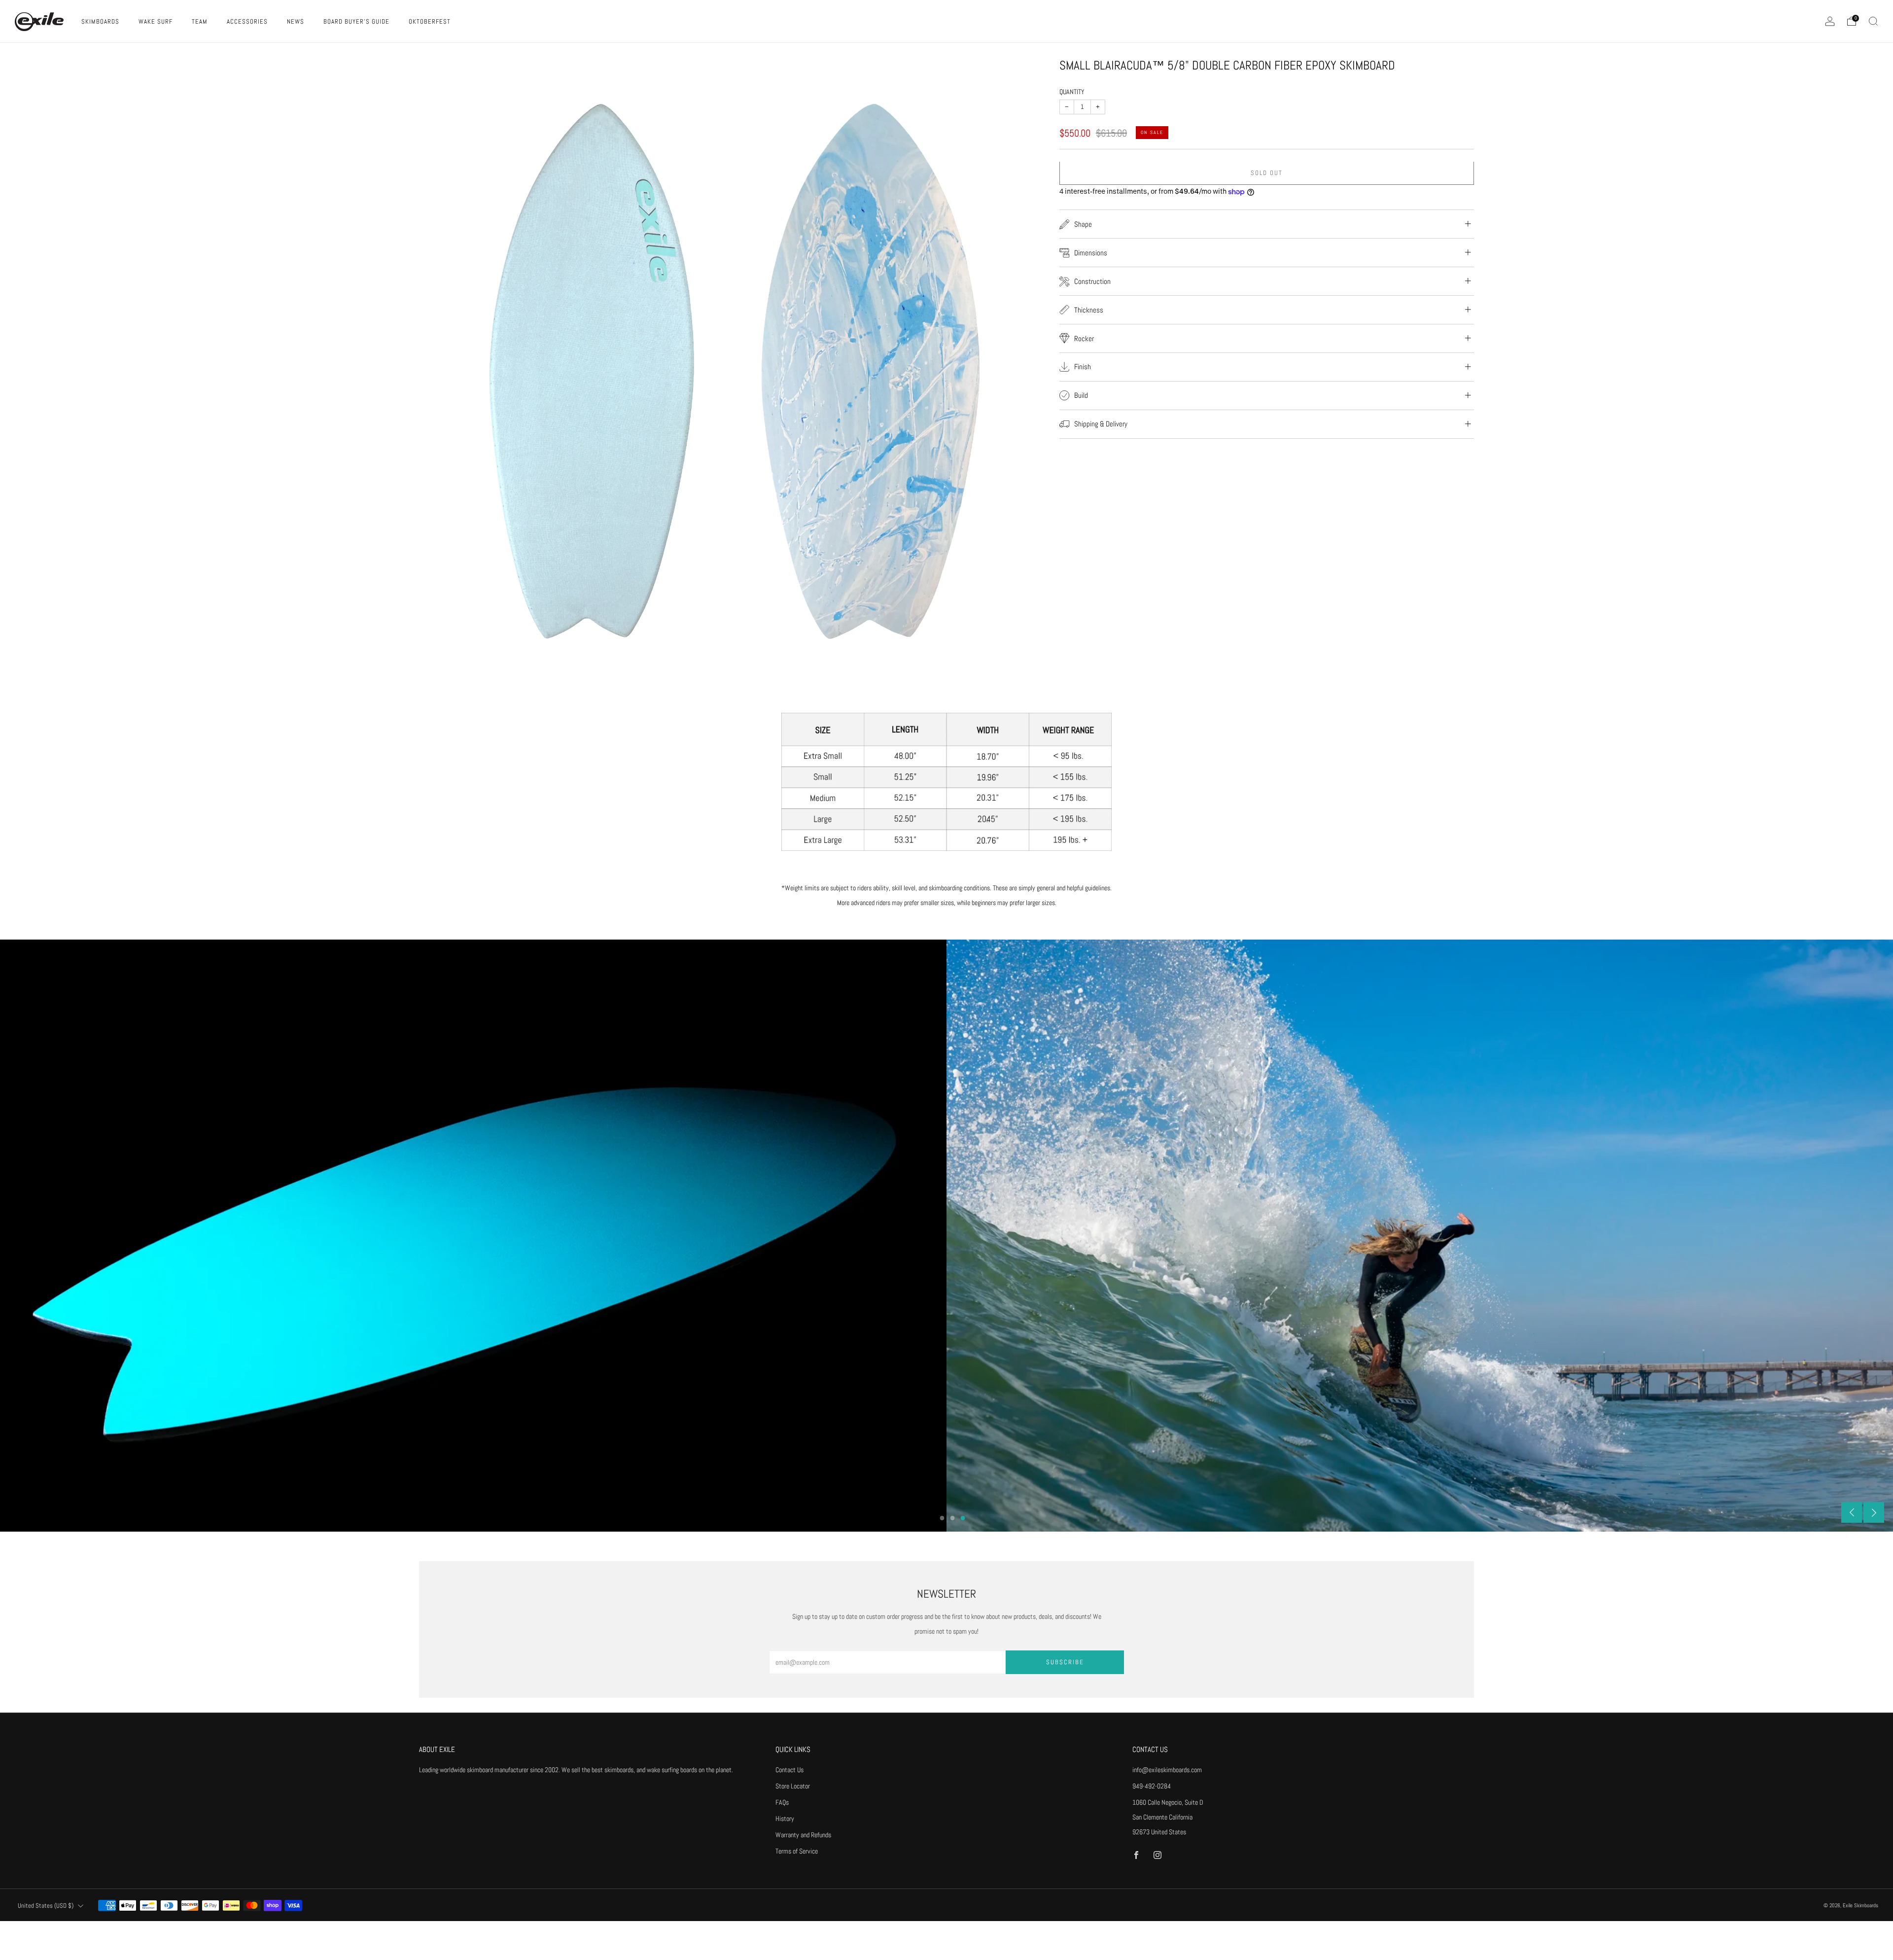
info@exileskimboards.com (1167, 1770)
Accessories (247, 21)
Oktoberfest (430, 21)
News (296, 21)
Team (200, 21)
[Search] (1873, 21)
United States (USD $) (46, 1906)
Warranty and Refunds (803, 1835)
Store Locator (793, 1786)
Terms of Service (797, 1851)
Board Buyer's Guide (356, 21)
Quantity (1072, 92)
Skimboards (100, 21)
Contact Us (789, 1770)
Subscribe (1065, 1662)
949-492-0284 (1152, 1786)
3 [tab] (963, 1518)
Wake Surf (156, 21)
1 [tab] (942, 1518)
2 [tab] (953, 1518)
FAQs (782, 1802)
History (785, 1819)
